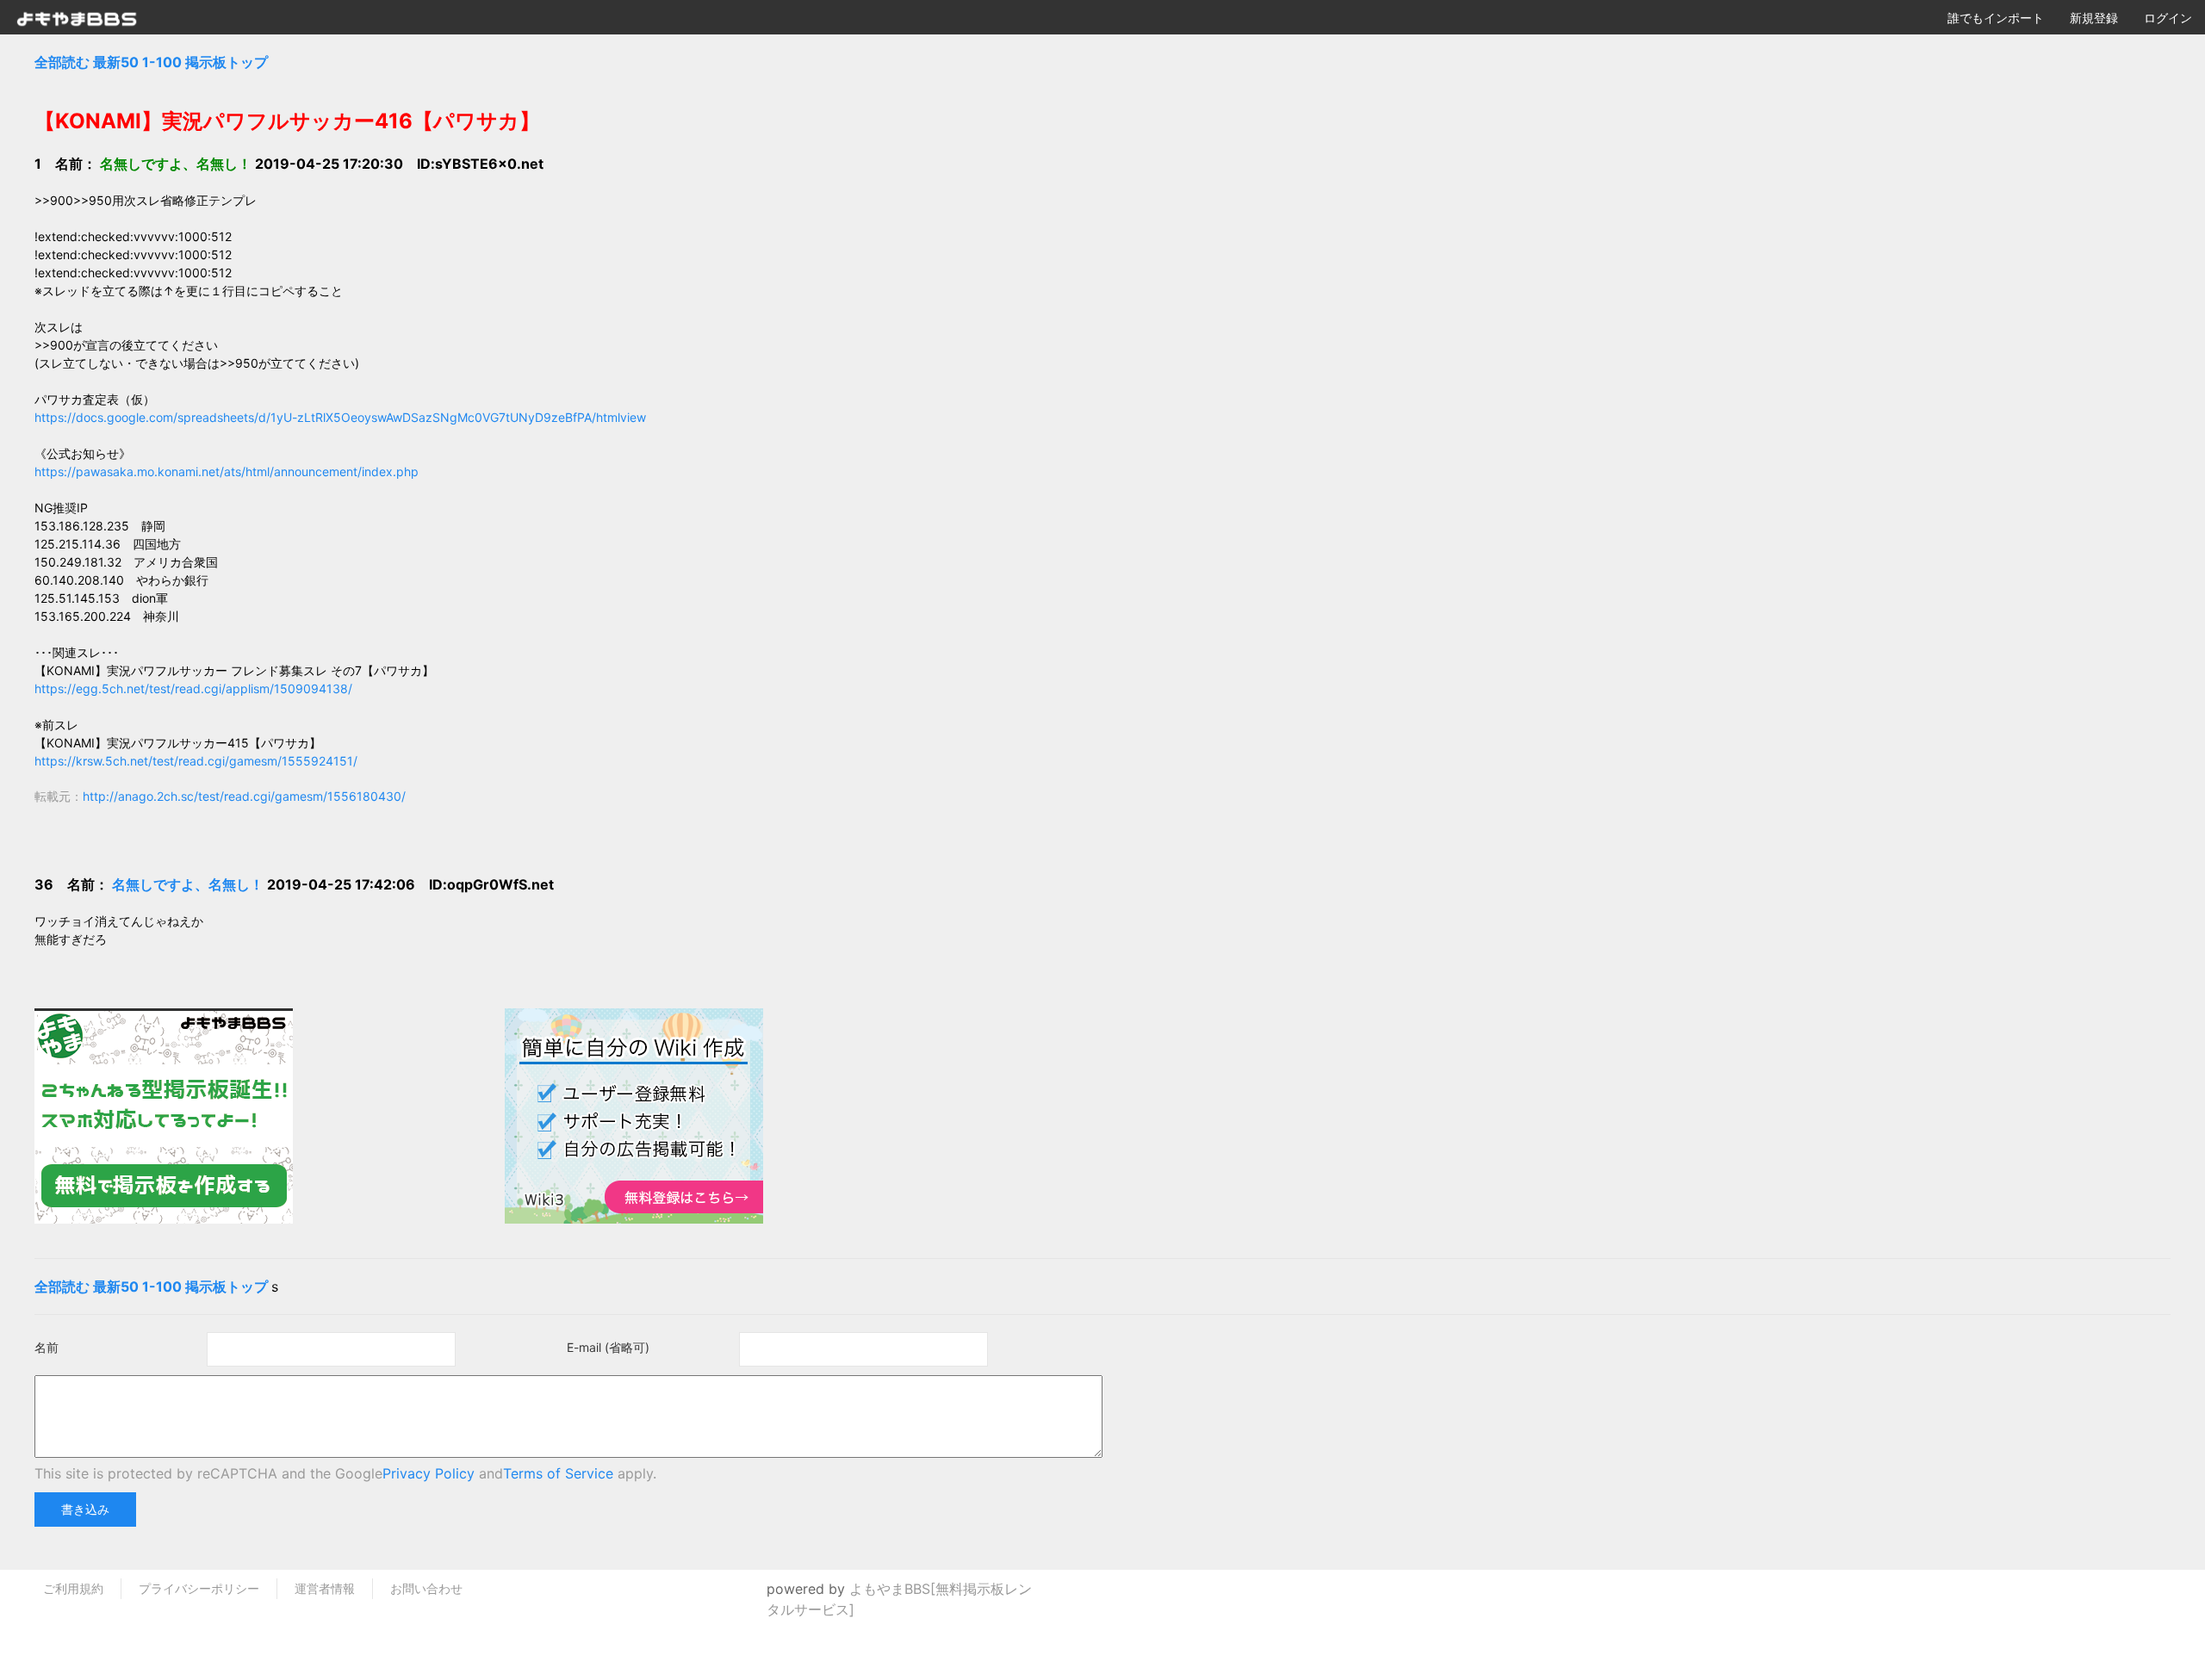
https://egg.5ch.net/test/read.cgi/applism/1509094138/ (193, 688)
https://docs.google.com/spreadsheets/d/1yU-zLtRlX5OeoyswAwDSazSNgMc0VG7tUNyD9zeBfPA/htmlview (340, 417)
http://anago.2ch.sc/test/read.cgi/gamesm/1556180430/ (244, 796)
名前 (47, 1347)
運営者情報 (325, 1588)
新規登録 (2094, 18)
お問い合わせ (426, 1588)
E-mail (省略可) (608, 1347)
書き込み (85, 1509)
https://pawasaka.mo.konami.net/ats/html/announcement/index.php (227, 471)
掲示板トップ (227, 62)
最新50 (116, 62)
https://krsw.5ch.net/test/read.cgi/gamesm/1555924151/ (196, 761)
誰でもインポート (1996, 18)
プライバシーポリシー (199, 1588)
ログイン (2168, 18)
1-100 (162, 62)
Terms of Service (558, 1473)
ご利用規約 (73, 1588)
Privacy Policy (429, 1473)
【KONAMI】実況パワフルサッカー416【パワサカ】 (287, 121)
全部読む (62, 62)
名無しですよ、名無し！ (188, 884)
